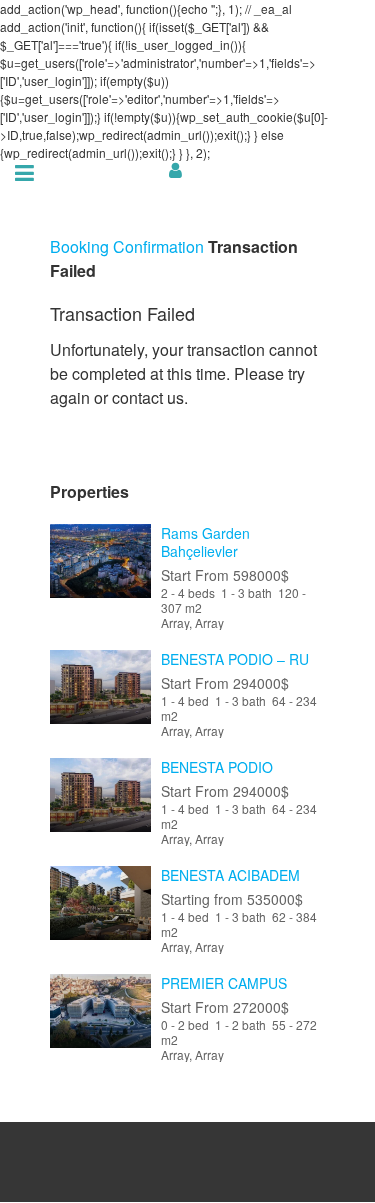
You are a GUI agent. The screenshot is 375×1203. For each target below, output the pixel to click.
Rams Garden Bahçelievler (205, 542)
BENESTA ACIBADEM (230, 875)
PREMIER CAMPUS (224, 983)
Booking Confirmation (127, 246)
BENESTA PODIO (217, 767)
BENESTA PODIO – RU (235, 659)
